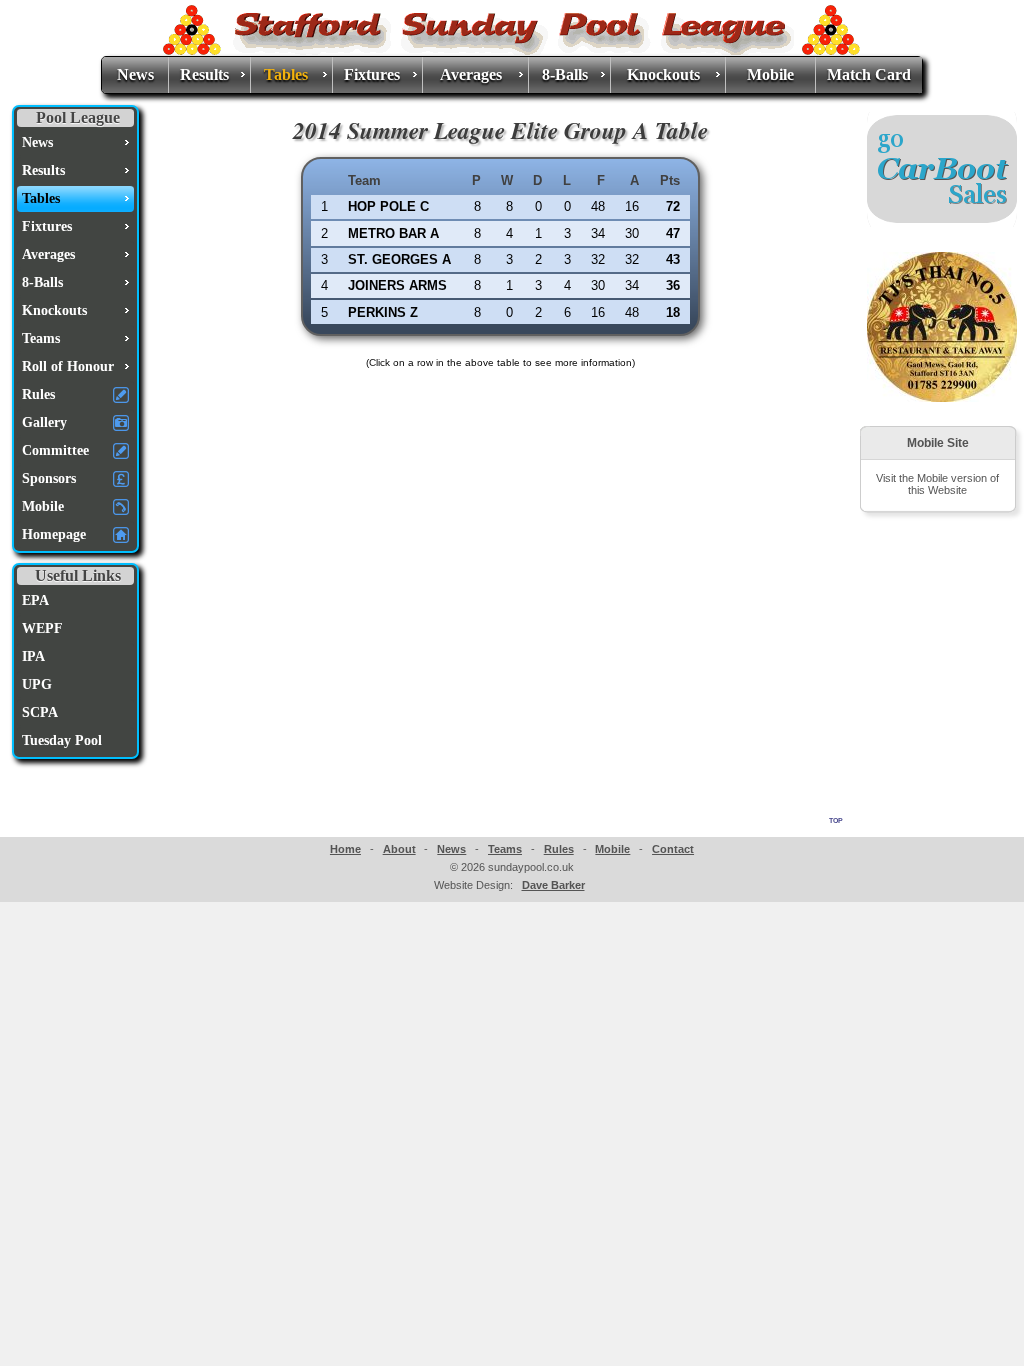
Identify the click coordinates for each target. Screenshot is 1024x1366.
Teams (505, 849)
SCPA (40, 712)
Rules (559, 849)
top (836, 819)
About (399, 849)
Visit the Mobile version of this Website (937, 484)
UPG (37, 684)
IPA (33, 656)
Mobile (770, 74)
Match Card (869, 74)
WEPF (42, 628)
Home (345, 849)
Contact (673, 849)
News (135, 74)
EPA (35, 600)
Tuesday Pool (62, 740)
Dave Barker (553, 885)
